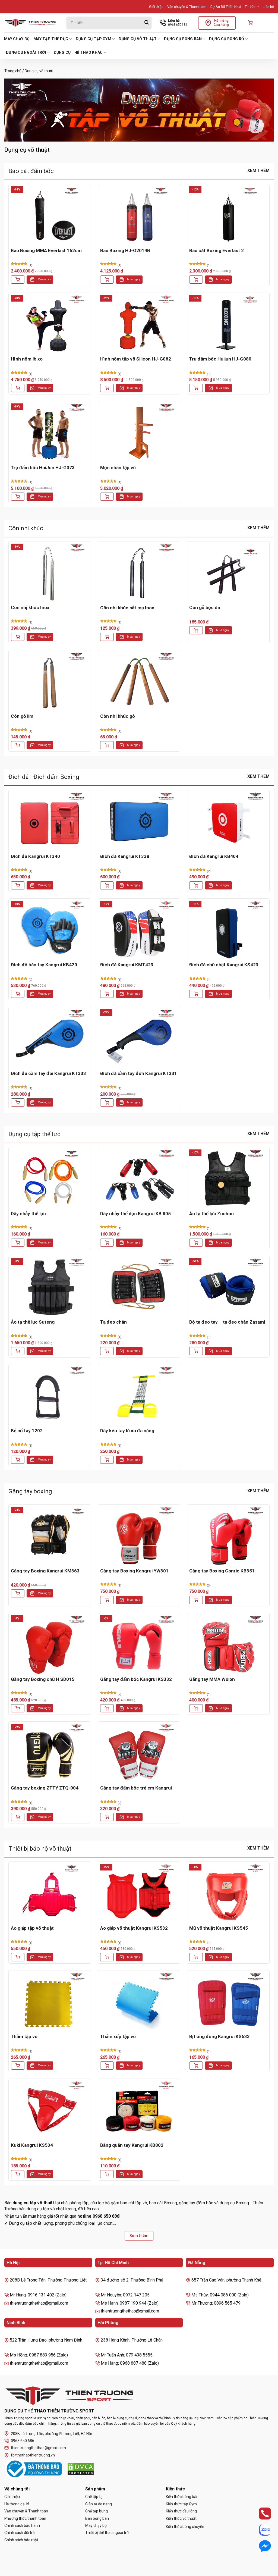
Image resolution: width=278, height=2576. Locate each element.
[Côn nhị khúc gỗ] (139, 681)
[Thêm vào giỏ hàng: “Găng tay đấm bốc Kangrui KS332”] (107, 1708)
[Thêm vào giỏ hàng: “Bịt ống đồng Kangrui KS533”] (196, 2066)
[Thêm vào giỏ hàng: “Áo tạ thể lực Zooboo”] (196, 1243)
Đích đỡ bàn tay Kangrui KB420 (44, 965)
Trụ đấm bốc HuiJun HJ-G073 (43, 468)
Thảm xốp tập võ (118, 2036)
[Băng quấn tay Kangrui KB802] (139, 2110)
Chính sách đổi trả (20, 2533)
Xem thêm (258, 170)
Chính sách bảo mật (21, 2540)
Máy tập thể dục (51, 39)
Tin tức (250, 7)
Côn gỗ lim (22, 716)
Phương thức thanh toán (25, 2518)
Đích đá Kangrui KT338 (125, 856)
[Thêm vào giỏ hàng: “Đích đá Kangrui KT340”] (18, 885)
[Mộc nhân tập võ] (139, 433)
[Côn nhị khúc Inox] (50, 573)
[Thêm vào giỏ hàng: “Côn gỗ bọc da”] (196, 630)
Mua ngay (44, 279)
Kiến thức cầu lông (181, 2511)
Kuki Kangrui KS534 (32, 2145)
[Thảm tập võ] (50, 2002)
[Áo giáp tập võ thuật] (50, 1893)
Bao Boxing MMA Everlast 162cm (46, 250)
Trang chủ (13, 71)
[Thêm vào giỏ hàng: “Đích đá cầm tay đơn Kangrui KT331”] (107, 1102)
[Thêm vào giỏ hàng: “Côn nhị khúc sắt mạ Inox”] (107, 637)
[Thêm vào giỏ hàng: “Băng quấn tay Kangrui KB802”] (107, 2174)
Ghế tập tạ (94, 2497)
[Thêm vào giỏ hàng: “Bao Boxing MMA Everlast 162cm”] (18, 280)
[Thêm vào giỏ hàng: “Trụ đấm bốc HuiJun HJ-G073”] (18, 497)
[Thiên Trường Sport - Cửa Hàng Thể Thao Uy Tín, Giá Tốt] (31, 23)
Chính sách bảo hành (22, 2525)
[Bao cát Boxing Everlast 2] (228, 216)
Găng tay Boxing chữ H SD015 (43, 1679)
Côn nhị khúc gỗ (118, 716)
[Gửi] (147, 23)
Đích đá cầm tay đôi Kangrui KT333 (48, 1073)
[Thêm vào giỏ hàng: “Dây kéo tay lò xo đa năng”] (107, 1460)
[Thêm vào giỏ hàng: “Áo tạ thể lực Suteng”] (18, 1351)
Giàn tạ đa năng (99, 2504)
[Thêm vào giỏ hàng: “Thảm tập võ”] (18, 2066)
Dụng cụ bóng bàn (183, 39)
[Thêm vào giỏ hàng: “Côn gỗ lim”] (18, 745)
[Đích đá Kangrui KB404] (228, 821)
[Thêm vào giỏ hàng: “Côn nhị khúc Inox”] (18, 637)
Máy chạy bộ (17, 39)
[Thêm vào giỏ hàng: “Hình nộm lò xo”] (18, 388)
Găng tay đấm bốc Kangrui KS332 (136, 1679)
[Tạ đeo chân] (139, 1287)
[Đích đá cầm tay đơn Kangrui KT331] (139, 1038)
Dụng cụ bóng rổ (227, 39)
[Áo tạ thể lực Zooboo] (228, 1179)
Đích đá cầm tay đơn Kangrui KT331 (139, 1073)
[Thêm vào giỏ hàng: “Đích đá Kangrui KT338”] (107, 885)
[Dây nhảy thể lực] (50, 1179)
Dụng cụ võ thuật (138, 39)
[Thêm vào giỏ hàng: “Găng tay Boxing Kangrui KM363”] (18, 1593)
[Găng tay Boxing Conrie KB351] (228, 1536)
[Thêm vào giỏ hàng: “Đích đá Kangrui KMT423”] (107, 994)
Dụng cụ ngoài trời (26, 52)
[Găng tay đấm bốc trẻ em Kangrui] (139, 1753)
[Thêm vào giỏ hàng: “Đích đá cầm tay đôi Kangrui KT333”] (18, 1102)
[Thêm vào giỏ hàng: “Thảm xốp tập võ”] (107, 2066)
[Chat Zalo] (260, 2530)
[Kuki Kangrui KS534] (50, 2110)
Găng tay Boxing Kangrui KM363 (45, 1571)
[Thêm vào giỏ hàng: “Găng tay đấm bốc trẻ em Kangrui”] (107, 1817)
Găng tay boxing (30, 1491)
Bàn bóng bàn (97, 2518)
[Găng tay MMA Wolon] (228, 1645)
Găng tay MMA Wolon (212, 1679)
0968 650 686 (23, 2441)
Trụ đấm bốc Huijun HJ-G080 (220, 359)
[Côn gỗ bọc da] (228, 573)
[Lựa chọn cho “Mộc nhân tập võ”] (107, 497)
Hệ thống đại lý (17, 2504)
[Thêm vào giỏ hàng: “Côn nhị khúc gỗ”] (107, 745)
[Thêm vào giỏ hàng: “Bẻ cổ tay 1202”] (18, 1460)
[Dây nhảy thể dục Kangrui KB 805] (139, 1179)
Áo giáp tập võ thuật (32, 1928)
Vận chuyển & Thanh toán (187, 7)
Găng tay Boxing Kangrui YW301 (134, 1571)
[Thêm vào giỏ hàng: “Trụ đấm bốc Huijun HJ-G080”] (196, 388)
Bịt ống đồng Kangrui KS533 (219, 2036)
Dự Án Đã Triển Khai (226, 7)
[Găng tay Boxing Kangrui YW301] (139, 1536)
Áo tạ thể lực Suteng (33, 1322)
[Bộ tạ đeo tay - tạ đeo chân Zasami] (228, 1287)
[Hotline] (260, 2514)
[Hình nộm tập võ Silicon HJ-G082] (139, 324)
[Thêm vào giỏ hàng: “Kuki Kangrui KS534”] (18, 2174)
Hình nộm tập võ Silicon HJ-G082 (136, 359)
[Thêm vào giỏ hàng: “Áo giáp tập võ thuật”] (18, 1957)
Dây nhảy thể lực (28, 1214)
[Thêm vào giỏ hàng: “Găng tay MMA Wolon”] (196, 1708)
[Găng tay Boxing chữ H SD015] (50, 1645)
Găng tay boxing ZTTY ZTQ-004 (45, 1788)
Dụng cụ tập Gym (94, 39)
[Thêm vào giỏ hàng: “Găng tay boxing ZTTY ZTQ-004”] (18, 1817)
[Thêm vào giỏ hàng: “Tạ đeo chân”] (107, 1351)
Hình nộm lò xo (27, 359)
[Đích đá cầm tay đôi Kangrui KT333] (50, 1038)
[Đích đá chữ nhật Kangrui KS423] (228, 930)
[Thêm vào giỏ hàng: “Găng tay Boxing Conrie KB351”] (196, 1600)
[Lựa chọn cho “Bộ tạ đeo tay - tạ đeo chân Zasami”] (196, 1351)
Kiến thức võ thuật (181, 2518)
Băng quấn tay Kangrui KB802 (132, 2145)
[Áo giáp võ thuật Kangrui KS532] (139, 1893)
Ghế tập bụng (97, 2511)
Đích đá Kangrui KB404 (214, 856)
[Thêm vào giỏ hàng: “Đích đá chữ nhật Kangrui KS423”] (196, 994)
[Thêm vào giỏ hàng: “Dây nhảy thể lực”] (18, 1243)
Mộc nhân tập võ (118, 468)
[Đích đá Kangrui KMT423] (139, 930)
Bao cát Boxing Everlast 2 (217, 250)
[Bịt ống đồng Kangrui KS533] (228, 2002)
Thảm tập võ (24, 2036)
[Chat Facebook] (260, 2546)
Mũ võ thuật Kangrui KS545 (219, 1928)
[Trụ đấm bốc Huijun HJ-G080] (228, 324)
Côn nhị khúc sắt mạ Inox (127, 608)
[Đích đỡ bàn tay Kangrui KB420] (50, 930)
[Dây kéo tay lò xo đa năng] (139, 1396)
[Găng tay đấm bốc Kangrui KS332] (139, 1645)
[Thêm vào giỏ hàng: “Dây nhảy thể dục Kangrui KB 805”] (107, 1243)
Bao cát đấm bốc (31, 171)
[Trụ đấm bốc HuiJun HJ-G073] (50, 433)
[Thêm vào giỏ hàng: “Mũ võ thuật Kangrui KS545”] (196, 1957)
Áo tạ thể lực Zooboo (211, 1214)
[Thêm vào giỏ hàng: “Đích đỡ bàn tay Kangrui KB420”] (18, 994)
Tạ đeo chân (113, 1322)
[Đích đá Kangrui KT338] (139, 821)
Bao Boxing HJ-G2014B (125, 250)
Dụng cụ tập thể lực (34, 1134)
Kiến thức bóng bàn (182, 2497)
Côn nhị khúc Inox (30, 607)
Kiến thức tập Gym (181, 2504)
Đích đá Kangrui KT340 (35, 856)
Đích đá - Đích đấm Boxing (44, 777)
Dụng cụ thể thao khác (78, 52)
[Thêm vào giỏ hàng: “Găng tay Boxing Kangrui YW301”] (107, 1600)
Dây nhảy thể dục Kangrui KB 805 (135, 1214)
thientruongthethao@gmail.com (38, 2448)
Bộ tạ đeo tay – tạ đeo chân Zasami (227, 1322)
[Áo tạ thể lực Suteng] (50, 1287)
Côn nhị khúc (26, 528)
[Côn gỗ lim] (50, 681)
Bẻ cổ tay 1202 (27, 1431)
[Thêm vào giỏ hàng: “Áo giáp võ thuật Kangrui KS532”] (107, 1957)
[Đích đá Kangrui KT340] (50, 821)
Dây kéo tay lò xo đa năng (127, 1431)
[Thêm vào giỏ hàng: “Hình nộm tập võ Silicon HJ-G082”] (107, 388)
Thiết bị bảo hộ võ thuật (40, 1849)
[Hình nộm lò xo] (50, 324)
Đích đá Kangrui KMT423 (127, 965)
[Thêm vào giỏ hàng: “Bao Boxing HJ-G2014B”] (107, 280)
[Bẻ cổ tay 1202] (50, 1396)
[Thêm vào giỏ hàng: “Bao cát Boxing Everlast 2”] (196, 280)
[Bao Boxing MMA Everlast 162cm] (50, 216)
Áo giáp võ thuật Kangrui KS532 (134, 1928)
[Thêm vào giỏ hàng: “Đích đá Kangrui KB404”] (196, 885)
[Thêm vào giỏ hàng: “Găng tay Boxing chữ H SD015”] (18, 1708)
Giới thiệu (156, 7)
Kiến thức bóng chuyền (185, 2527)
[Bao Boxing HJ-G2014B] (139, 216)
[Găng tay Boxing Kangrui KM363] (50, 1536)
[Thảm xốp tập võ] (139, 2002)
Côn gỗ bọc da (205, 607)
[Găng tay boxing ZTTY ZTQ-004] (50, 1753)
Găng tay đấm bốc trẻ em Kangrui (136, 1788)
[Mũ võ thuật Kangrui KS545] (228, 1893)
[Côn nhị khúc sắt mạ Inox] (139, 573)
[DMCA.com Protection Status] (81, 2469)
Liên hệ (268, 7)
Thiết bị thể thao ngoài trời (107, 2533)
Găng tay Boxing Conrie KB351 (222, 1571)
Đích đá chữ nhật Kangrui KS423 (224, 965)
